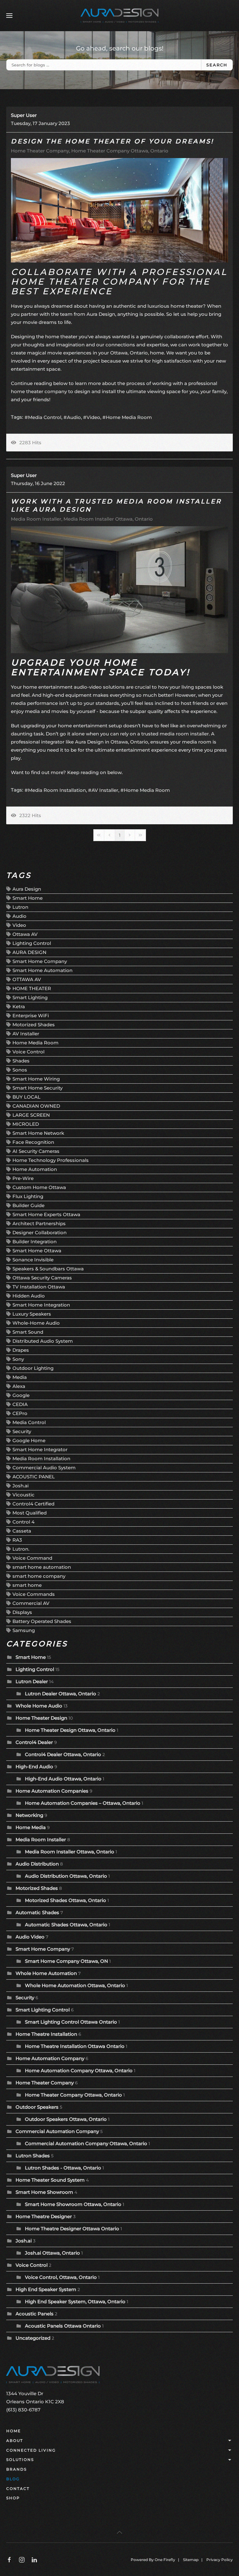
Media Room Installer (36, 519)
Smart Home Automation (42, 970)
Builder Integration (35, 1242)
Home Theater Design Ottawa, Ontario (70, 1730)
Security (22, 1431)
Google (21, 1395)
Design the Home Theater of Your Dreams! (112, 141)
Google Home (29, 1440)
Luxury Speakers (32, 1314)
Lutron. (21, 1549)
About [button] (15, 2441)
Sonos (20, 1070)
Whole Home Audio (39, 1706)
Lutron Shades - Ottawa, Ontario (63, 2168)
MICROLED (26, 1124)
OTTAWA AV (27, 979)
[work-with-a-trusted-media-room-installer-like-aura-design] (119, 590)
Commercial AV (31, 1603)
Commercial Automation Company (57, 2131)
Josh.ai (21, 1486)
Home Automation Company (50, 2058)
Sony (18, 1359)
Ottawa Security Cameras (42, 1278)
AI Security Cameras (36, 1151)
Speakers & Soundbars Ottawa (48, 1269)
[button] (9, 16)
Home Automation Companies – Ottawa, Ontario (83, 1803)
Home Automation (35, 1169)
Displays (22, 1612)
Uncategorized (33, 2338)
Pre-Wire (23, 1178)
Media (20, 1377)
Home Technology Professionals (51, 1160)
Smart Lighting (30, 997)
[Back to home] (119, 16)
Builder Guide (28, 1205)
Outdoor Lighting (33, 1368)
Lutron (20, 907)
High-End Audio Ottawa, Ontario (63, 1779)
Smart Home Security (37, 1088)
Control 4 (23, 1522)
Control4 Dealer (34, 1742)
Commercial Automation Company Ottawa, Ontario (86, 2143)
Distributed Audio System (43, 1341)
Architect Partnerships (39, 1223)
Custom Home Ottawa (39, 1187)
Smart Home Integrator (40, 1449)
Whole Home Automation (46, 1973)
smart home (27, 1585)
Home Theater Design (41, 1718)
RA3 (17, 1540)
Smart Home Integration (41, 1305)
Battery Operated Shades (42, 1621)
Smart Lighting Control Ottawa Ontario (71, 2022)
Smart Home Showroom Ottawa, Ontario (73, 2204)
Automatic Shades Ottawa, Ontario (66, 1925)
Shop (13, 2498)
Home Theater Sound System (50, 2180)
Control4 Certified (33, 1504)
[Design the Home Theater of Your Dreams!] (119, 210)
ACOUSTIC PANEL (34, 1477)
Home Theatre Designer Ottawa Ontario (72, 2229)
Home (14, 2431)
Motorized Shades (34, 1025)
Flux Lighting (28, 1196)
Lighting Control (32, 943)
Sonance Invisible (33, 1260)
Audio (74, 417)
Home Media (31, 1827)
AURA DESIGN (29, 952)
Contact (18, 2489)
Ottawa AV (25, 934)
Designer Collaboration (40, 1233)
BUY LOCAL (26, 1097)
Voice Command (32, 1558)
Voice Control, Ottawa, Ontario (61, 2277)
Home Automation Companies (53, 1791)
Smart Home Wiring (36, 1079)
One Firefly (165, 2560)
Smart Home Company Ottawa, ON (67, 1961)
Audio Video (30, 1937)
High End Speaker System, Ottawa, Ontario (75, 2302)
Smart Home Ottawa (37, 1251)
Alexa (19, 1386)
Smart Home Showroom (44, 2192)
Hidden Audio (29, 1296)
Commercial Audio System (44, 1468)
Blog (13, 2479)
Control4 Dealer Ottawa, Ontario (63, 1754)
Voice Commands (34, 1594)
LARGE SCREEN (31, 1115)
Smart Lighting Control (43, 2010)
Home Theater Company (40, 151)
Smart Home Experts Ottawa (46, 1214)
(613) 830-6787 (23, 2410)
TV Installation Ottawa (39, 1287)
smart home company (39, 1576)
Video (93, 417)
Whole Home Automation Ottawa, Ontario (75, 1985)
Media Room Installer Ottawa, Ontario (108, 519)
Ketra (19, 1006)
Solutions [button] (20, 2460)
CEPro (20, 1413)
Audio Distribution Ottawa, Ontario (66, 1876)
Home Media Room (129, 417)
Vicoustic (23, 1495)
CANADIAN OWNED (36, 1106)
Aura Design (27, 889)
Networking (29, 1815)
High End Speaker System (46, 2289)
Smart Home (28, 898)
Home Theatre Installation (46, 2034)
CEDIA (20, 1404)
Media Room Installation (57, 790)
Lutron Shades (33, 2156)
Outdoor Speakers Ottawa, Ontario (66, 2119)
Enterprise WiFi (31, 1016)
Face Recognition (33, 1142)
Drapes (21, 1350)
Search (217, 65)
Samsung (24, 1630)
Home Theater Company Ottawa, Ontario (120, 151)
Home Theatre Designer (44, 2216)
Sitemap (191, 2560)
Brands (16, 2469)
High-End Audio (34, 1767)
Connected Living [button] (31, 2450)
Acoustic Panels (35, 2314)
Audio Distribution (37, 1864)
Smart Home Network (38, 1133)
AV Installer (105, 790)
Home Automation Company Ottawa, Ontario (79, 2070)
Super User (24, 115)
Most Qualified (30, 1513)
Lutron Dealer (32, 1681)
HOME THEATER (32, 988)
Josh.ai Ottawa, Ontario (52, 2253)
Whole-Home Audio (36, 1323)
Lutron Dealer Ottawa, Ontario (61, 1694)
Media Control (45, 417)
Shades (21, 1061)
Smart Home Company (40, 961)
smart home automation (42, 1567)
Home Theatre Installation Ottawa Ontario (75, 2046)
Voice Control (28, 1052)
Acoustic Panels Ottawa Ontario (63, 2326)
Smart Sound (28, 1332)
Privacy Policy (220, 2560)
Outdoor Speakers (37, 2107)
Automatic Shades (37, 1912)
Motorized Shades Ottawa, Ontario (66, 1900)
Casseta (22, 1531)
